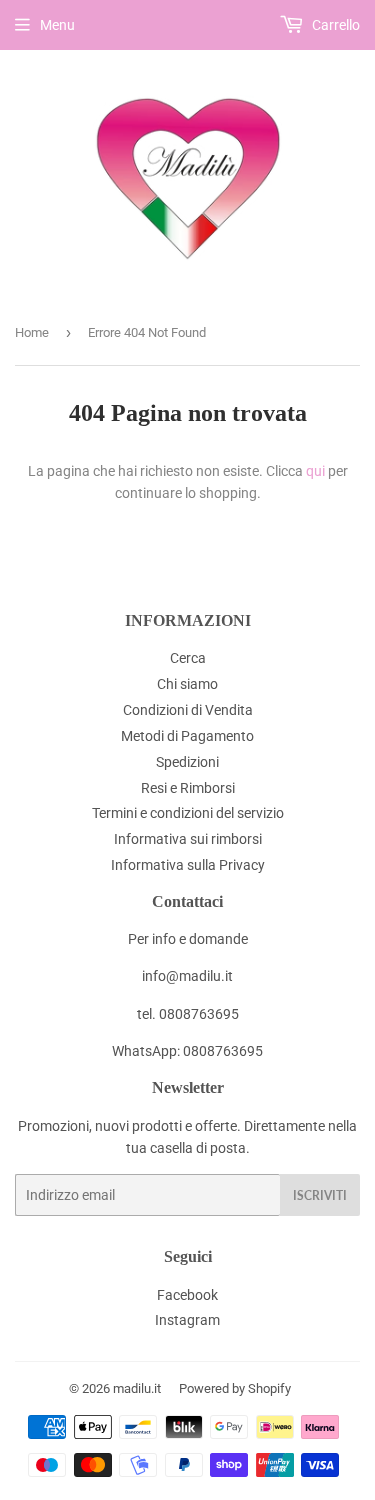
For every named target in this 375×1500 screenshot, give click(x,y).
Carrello (334, 25)
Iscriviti (320, 1195)
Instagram (187, 1320)
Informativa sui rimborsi (188, 839)
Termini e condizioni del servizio (188, 813)
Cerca (188, 658)
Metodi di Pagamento (187, 736)
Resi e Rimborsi (188, 788)
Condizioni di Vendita (188, 710)
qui (315, 471)
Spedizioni (187, 762)
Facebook (187, 1295)
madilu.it (137, 1388)
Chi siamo (187, 684)
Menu (57, 25)
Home (32, 332)
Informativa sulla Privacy (188, 865)
